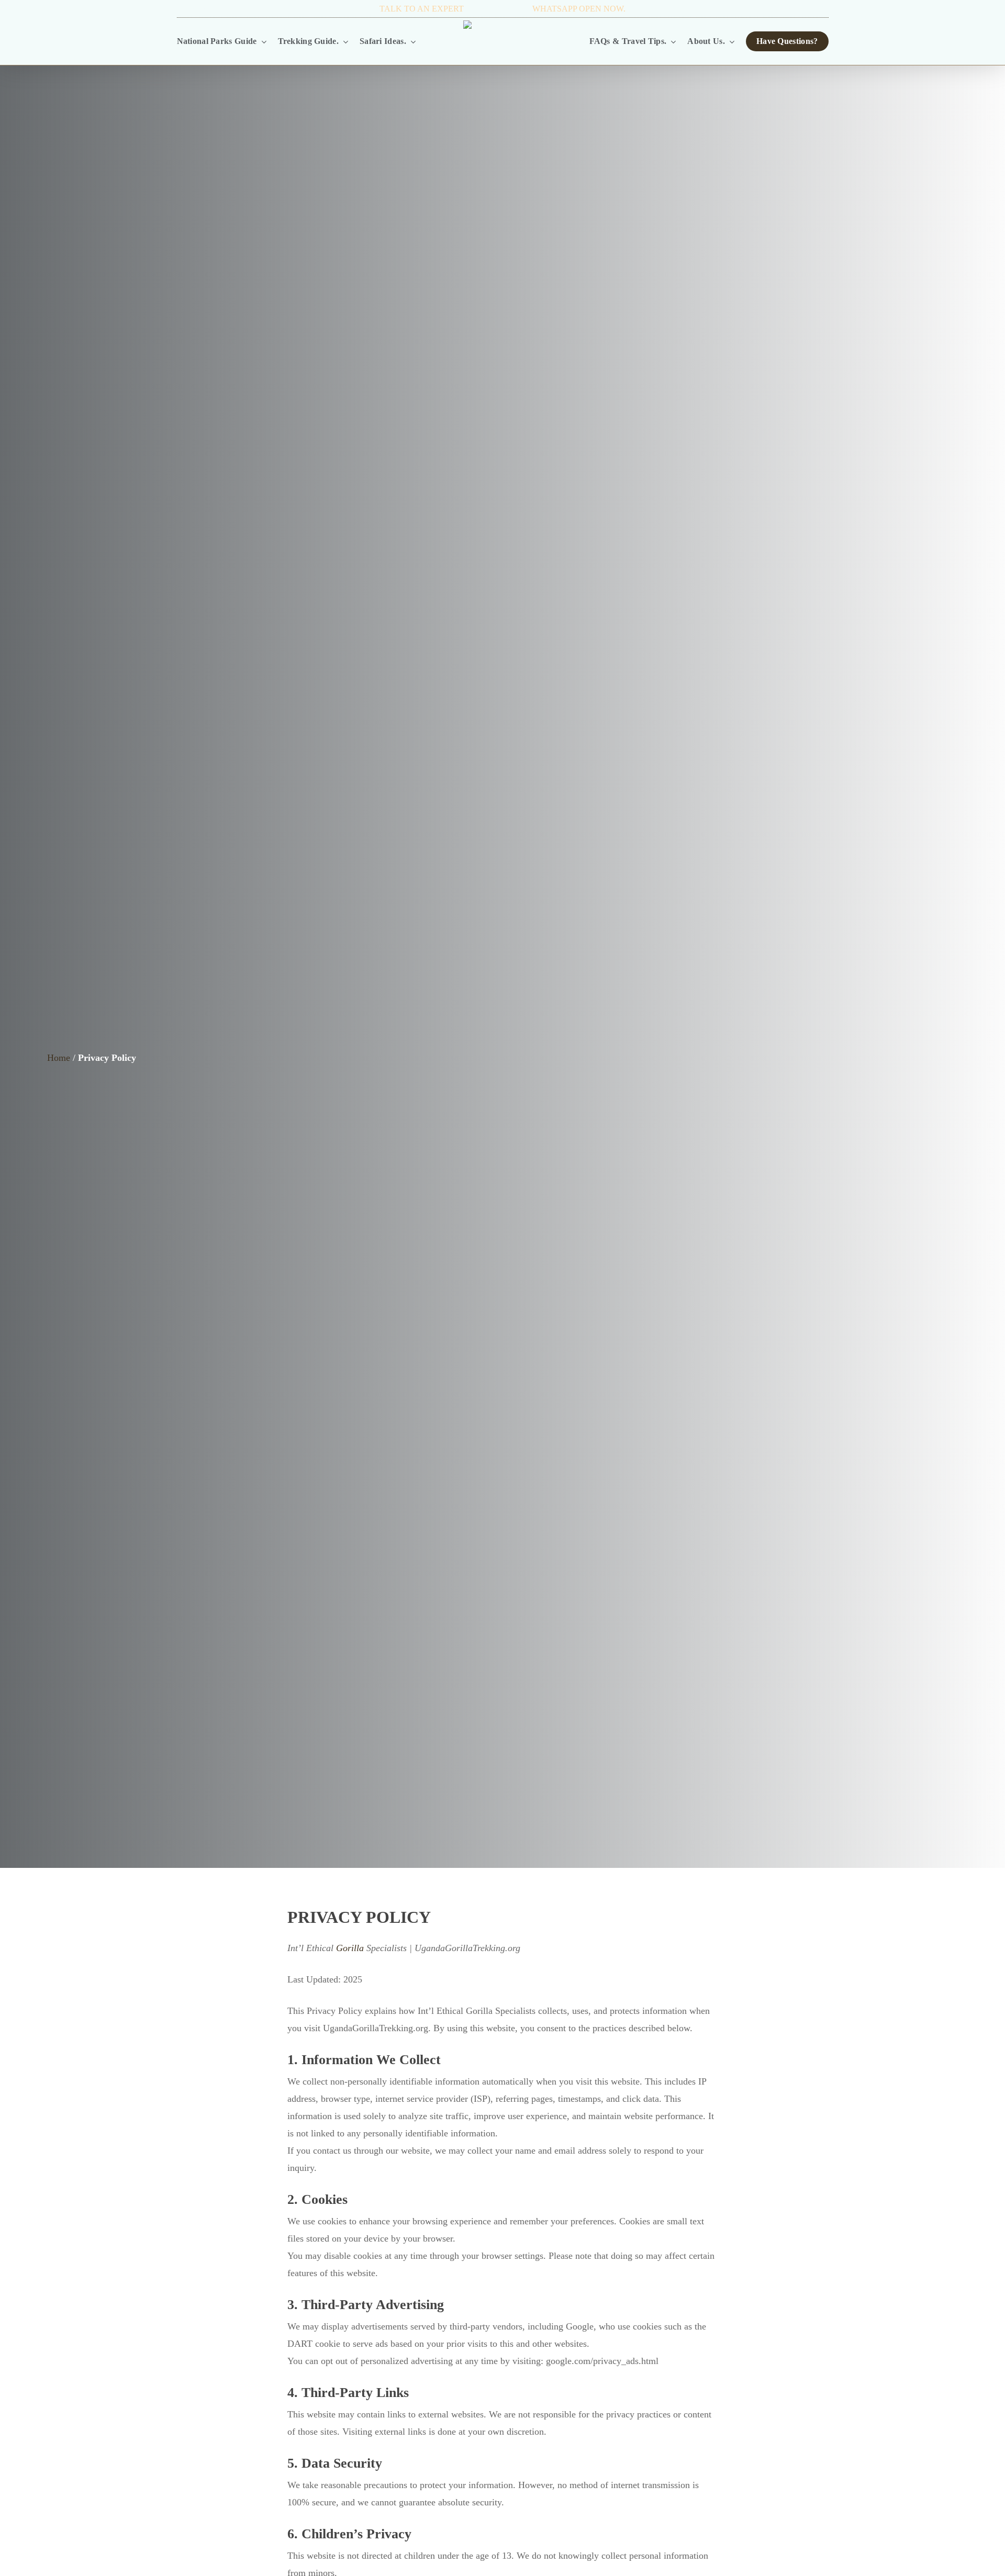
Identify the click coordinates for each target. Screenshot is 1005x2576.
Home (59, 1058)
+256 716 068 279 (498, 9)
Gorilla (350, 1948)
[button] (208, 9)
